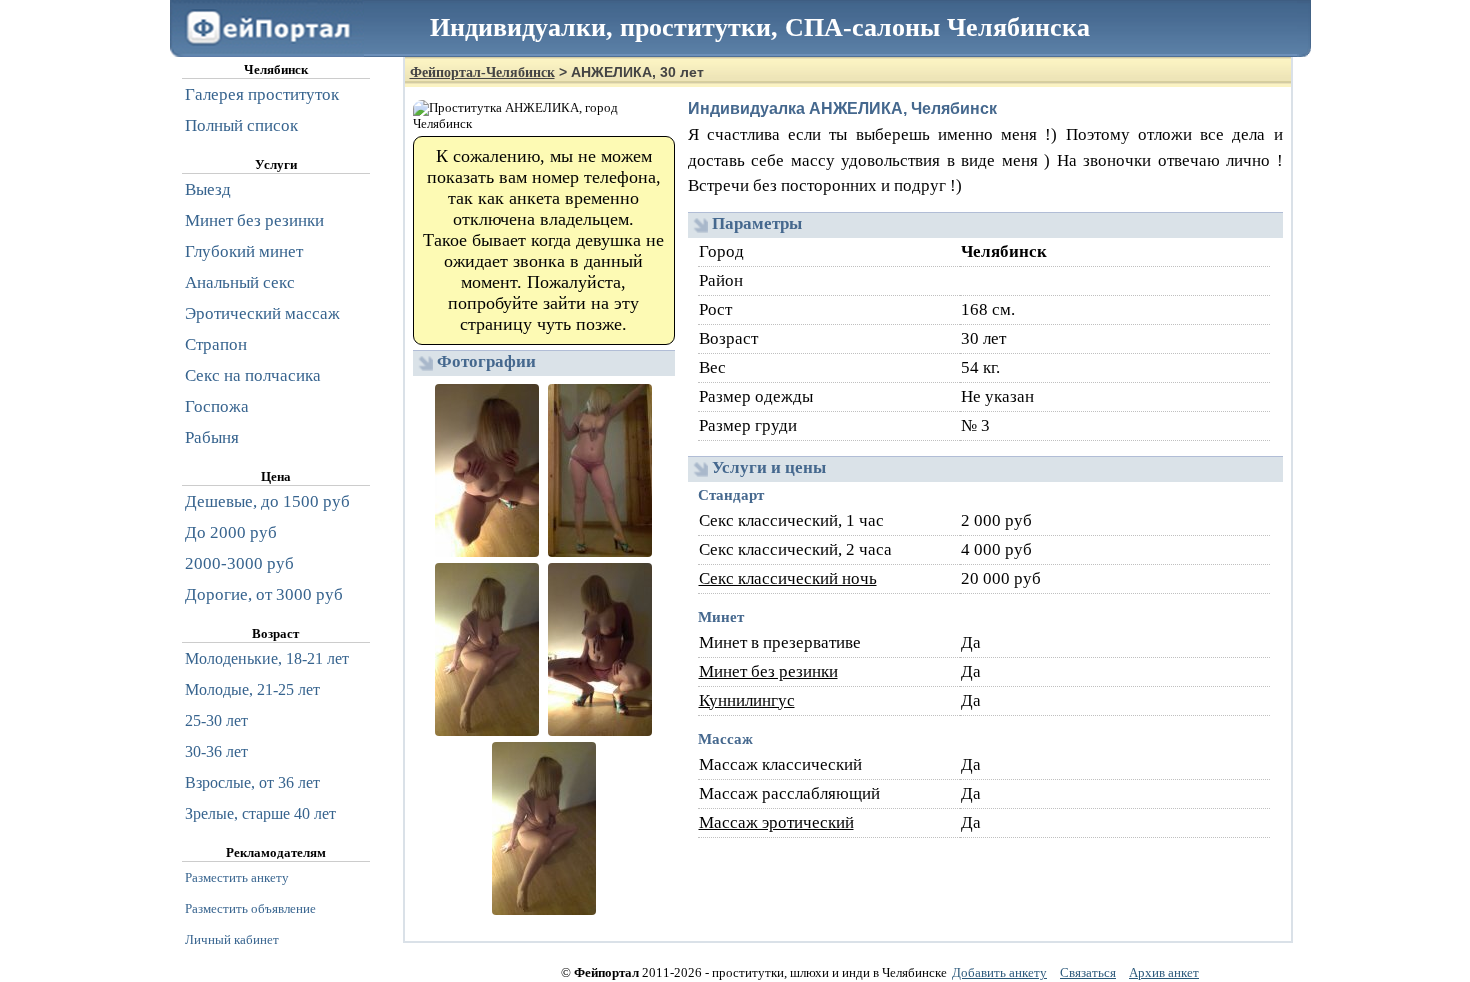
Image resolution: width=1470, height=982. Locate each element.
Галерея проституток (262, 94)
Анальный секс (240, 282)
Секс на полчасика (253, 375)
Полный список (241, 125)
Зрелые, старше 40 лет (260, 813)
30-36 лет (216, 751)
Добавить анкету (999, 972)
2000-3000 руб (239, 563)
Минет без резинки (768, 671)
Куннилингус (747, 700)
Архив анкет (1164, 972)
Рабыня (212, 437)
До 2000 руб (231, 532)
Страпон (216, 344)
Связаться (1088, 972)
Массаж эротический (776, 822)
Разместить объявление (250, 908)
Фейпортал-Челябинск (482, 72)
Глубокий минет (244, 251)
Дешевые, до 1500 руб (267, 501)
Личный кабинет (232, 939)
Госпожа (217, 406)
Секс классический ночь (788, 578)
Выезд (208, 189)
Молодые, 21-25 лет (252, 689)
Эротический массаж (262, 313)
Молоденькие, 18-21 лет (267, 658)
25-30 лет (216, 720)
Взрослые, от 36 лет (252, 782)
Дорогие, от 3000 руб (264, 594)
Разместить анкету (237, 877)
